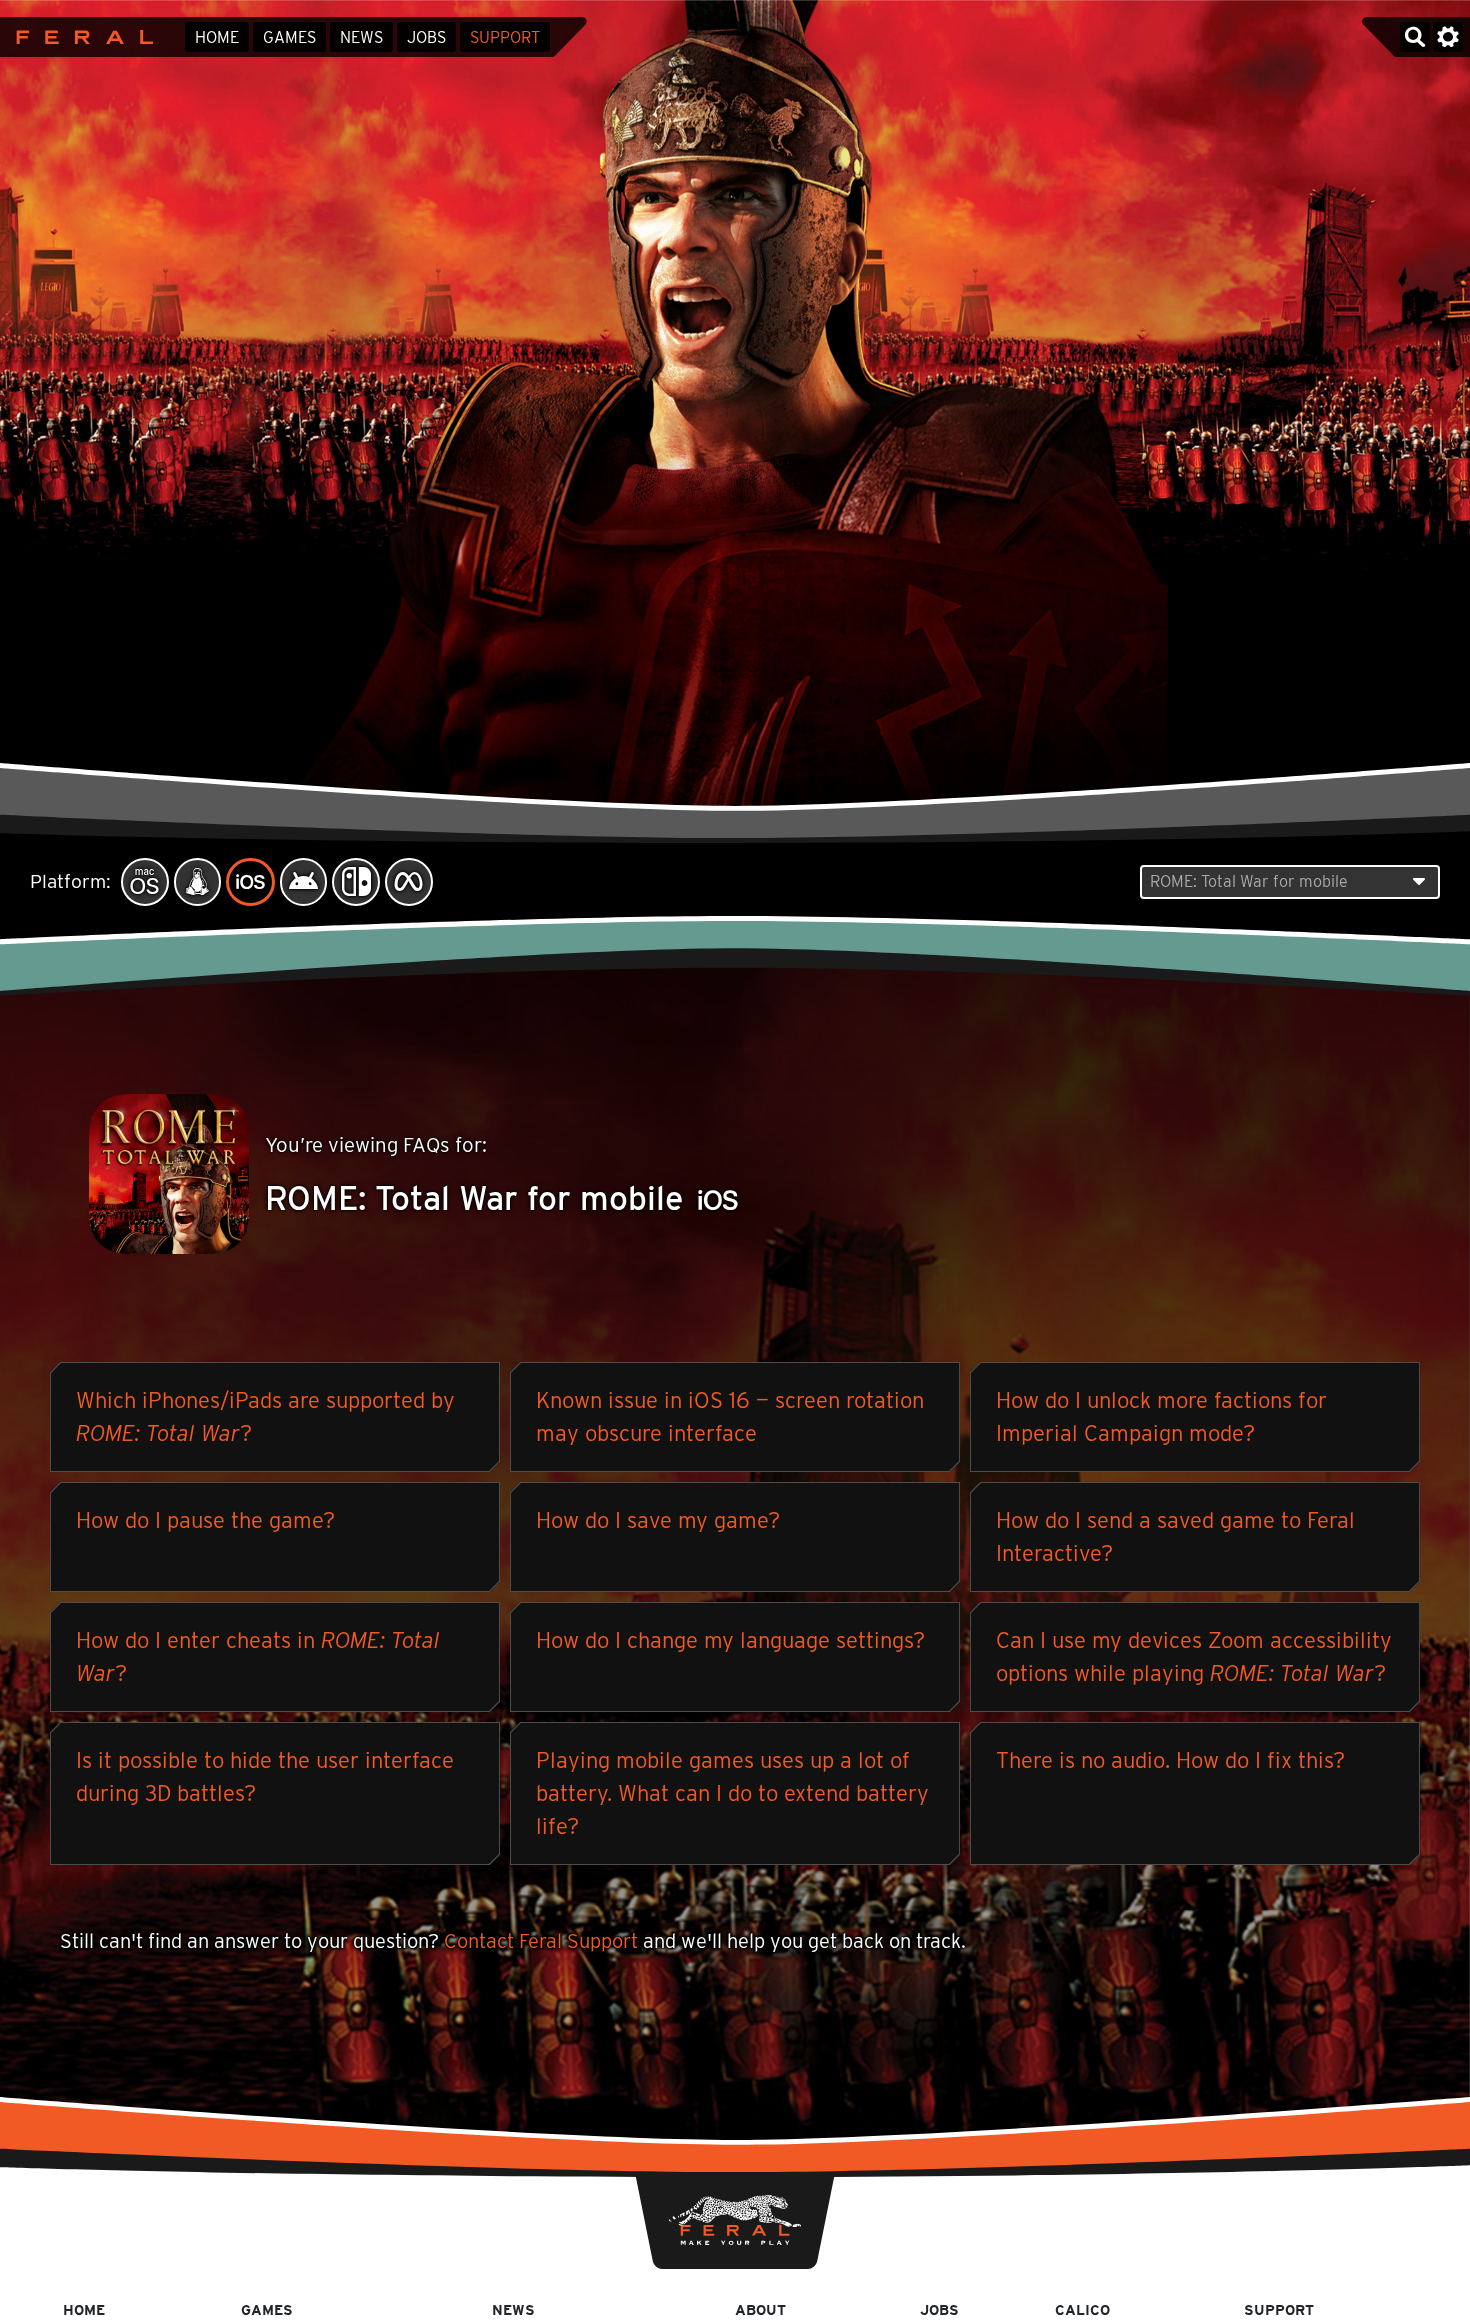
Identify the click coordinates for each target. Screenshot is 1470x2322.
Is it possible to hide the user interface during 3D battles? (265, 1776)
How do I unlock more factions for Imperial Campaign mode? (1161, 1416)
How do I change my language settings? (730, 1640)
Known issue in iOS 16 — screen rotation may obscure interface (730, 1416)
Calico (1082, 2309)
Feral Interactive (79, 37)
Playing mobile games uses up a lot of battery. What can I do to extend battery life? (732, 1793)
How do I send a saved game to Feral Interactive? (1175, 1536)
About (760, 2309)
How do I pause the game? (205, 1520)
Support (505, 37)
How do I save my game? (658, 1520)
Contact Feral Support (541, 1941)
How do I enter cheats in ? (258, 1656)
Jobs (426, 37)
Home (217, 37)
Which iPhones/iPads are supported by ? (265, 1416)
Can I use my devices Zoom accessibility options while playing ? (1194, 1656)
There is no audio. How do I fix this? (1170, 1760)
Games (289, 37)
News (361, 37)
